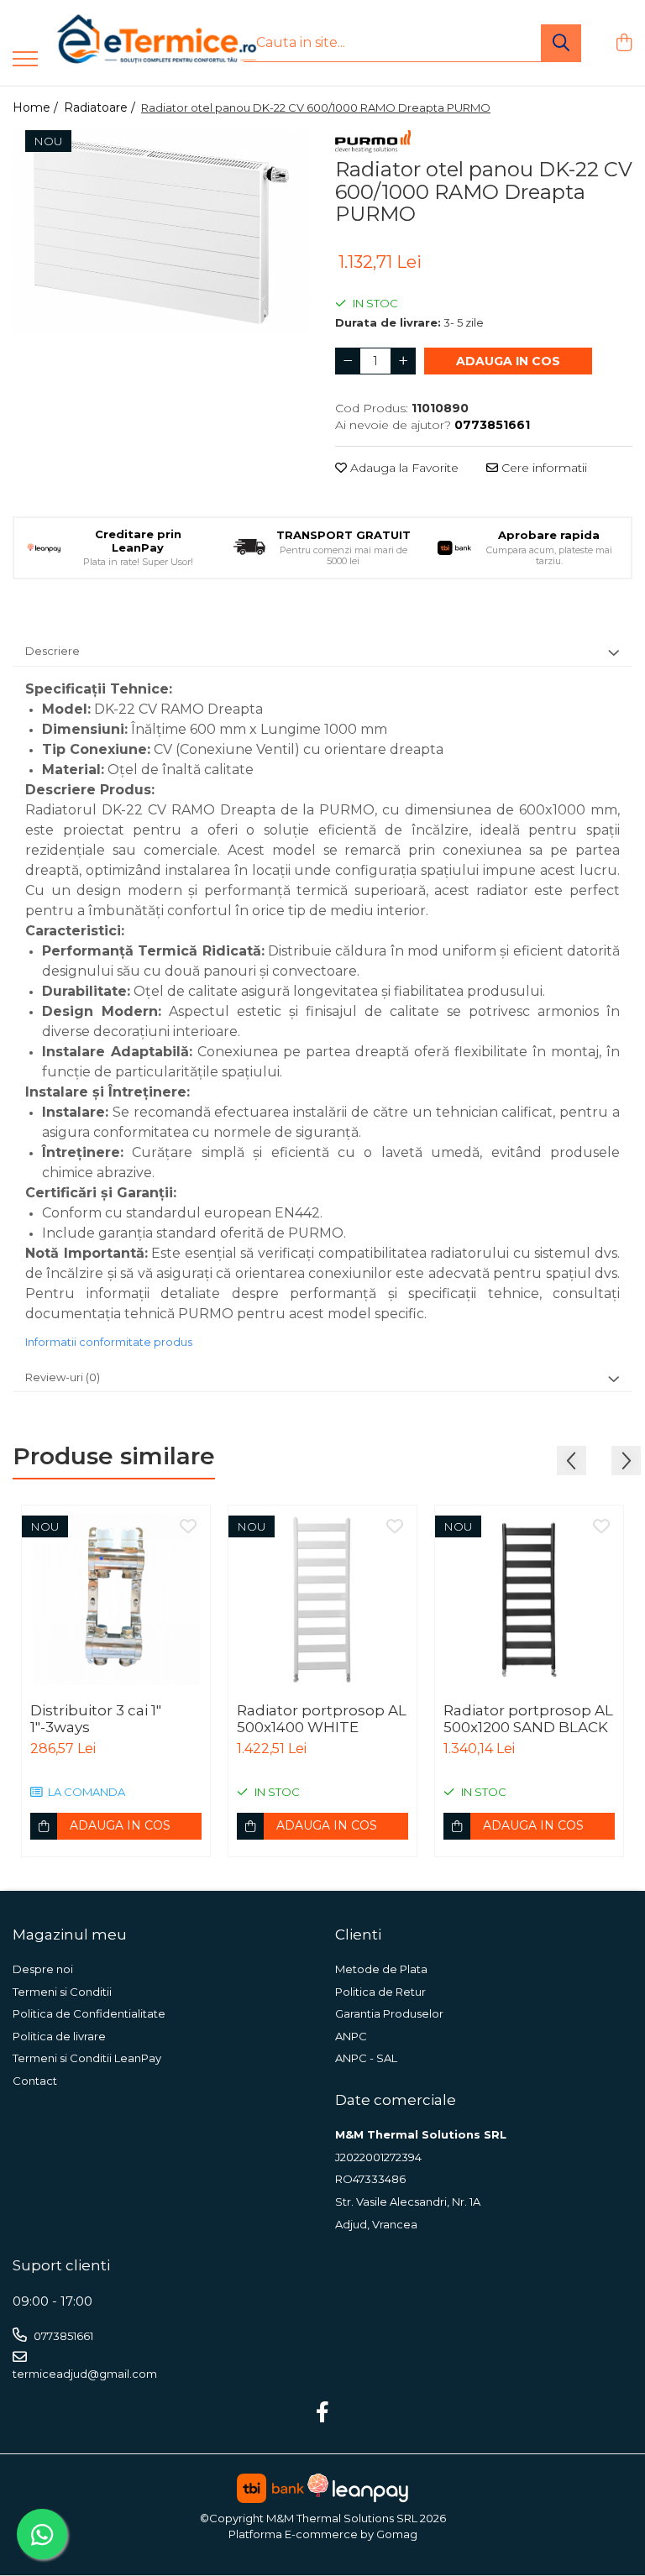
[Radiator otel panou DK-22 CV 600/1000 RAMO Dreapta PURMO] (161, 231)
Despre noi (43, 1969)
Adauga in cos (508, 361)
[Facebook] (323, 2413)
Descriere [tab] (52, 651)
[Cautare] (561, 43)
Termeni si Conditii (62, 1992)
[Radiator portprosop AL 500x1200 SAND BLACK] (529, 1600)
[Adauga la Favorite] (188, 1527)
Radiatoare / (101, 107)
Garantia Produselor (389, 2013)
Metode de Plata (381, 1969)
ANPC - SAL (366, 2058)
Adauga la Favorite (403, 468)
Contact (35, 2081)
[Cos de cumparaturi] (624, 43)
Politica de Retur (380, 1992)
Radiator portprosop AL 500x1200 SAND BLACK (528, 1719)
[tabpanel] (161, 231)
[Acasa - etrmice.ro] (134, 43)
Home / (37, 107)
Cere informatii (543, 468)
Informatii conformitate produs (109, 1342)
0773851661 (62, 2336)
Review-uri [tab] (63, 1377)
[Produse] (25, 60)
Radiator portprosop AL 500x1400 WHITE (322, 1719)
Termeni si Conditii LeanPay (87, 2058)
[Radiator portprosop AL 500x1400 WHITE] (322, 1600)
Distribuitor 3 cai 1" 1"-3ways (96, 1719)
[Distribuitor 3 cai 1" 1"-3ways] (116, 1600)
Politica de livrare (59, 2036)
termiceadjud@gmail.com (85, 2374)
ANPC (351, 2036)
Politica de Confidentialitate (89, 2013)
